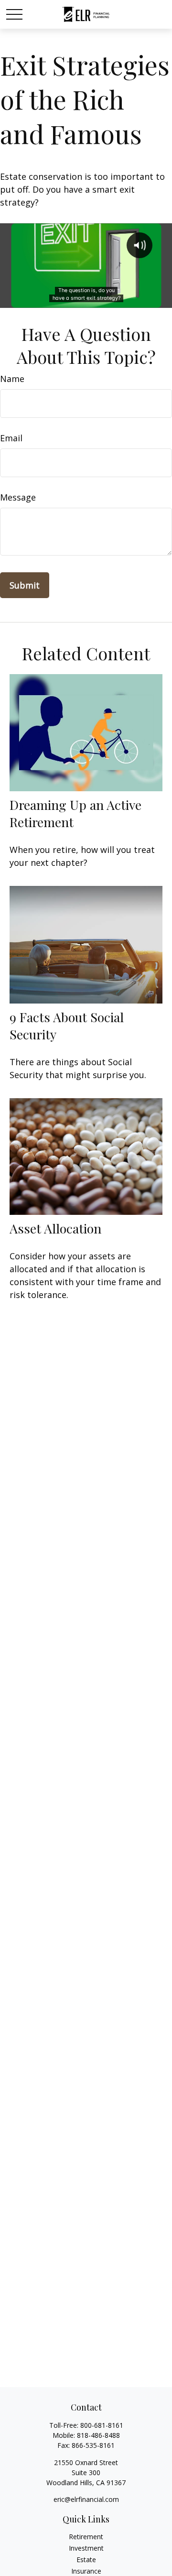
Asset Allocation (55, 1228)
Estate (86, 2560)
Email (11, 438)
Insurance (86, 2571)
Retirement (86, 2537)
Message (18, 497)
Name (12, 379)
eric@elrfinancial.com (86, 2499)
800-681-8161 (102, 2425)
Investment (86, 2548)
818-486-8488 (98, 2435)
